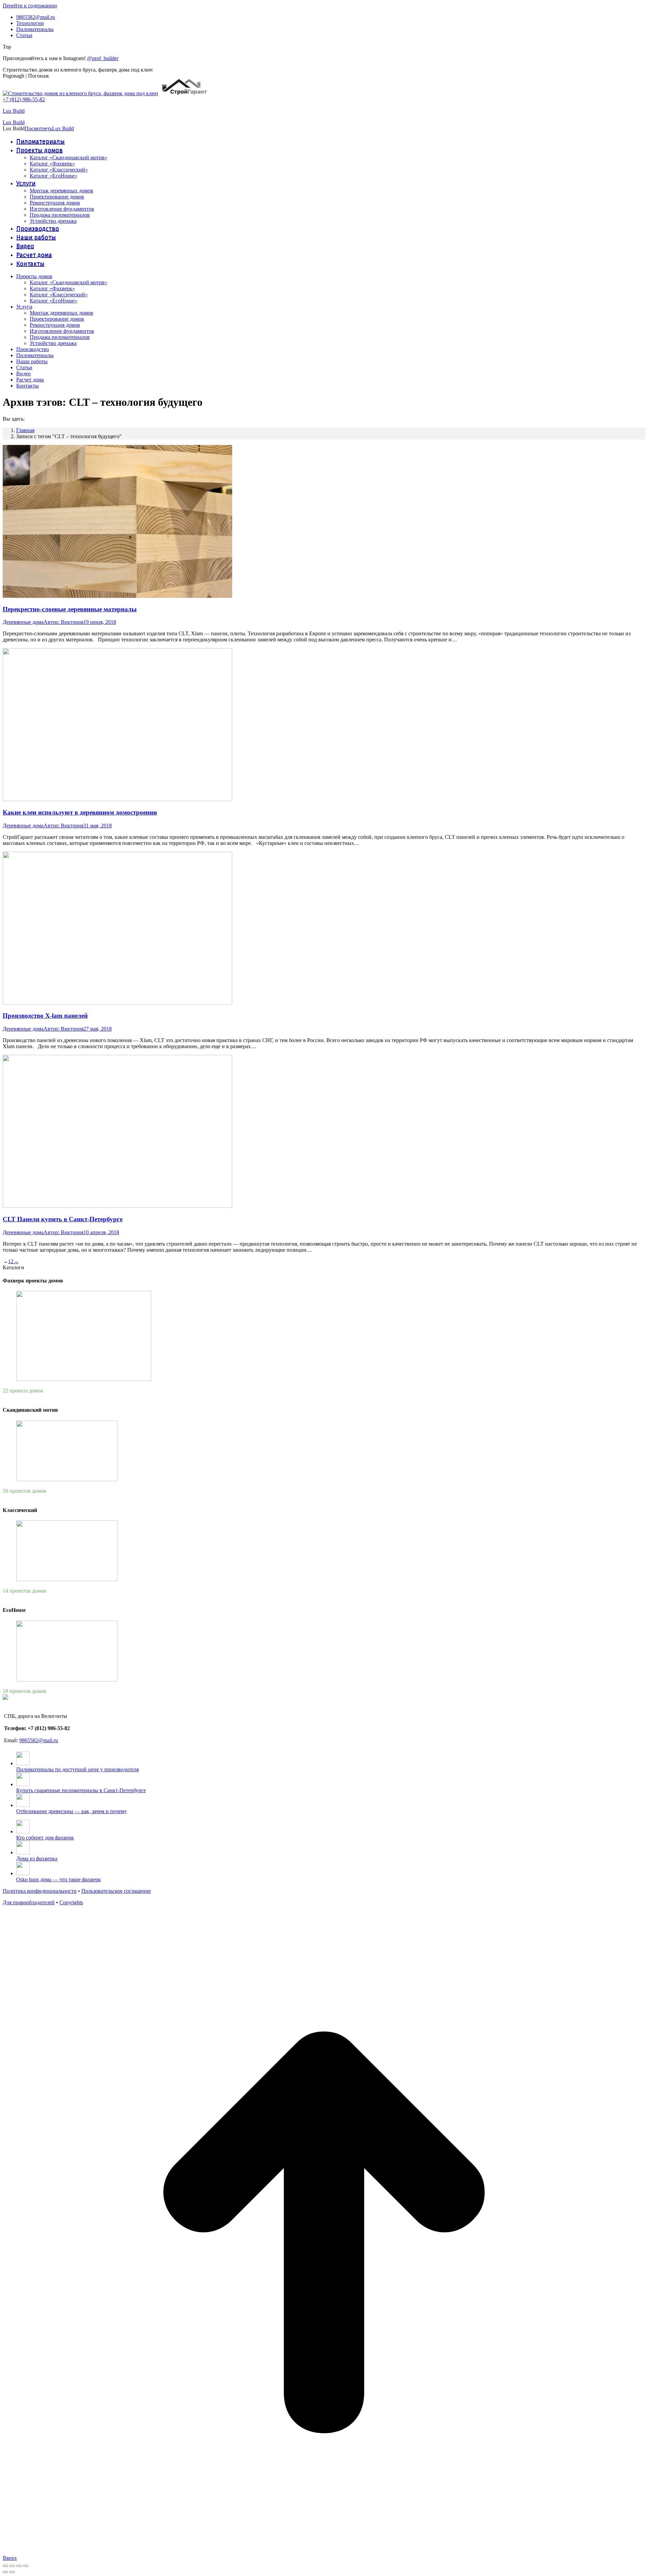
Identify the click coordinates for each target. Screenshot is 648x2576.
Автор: (63, 622)
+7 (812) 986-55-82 (24, 99)
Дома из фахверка (37, 1858)
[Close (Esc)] (5, 2566)
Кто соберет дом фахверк (45, 1838)
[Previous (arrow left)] (5, 2572)
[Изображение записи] (23, 1763)
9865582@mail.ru (39, 1740)
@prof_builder (103, 58)
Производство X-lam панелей (45, 1016)
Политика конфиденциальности (40, 1891)
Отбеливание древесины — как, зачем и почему (72, 1811)
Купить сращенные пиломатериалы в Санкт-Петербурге (81, 1790)
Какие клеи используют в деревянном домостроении (80, 812)
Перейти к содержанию (30, 6)
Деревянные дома (23, 622)
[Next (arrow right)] (12, 2572)
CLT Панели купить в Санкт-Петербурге (63, 1219)
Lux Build (14, 111)
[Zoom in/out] (26, 2566)
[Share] (12, 2566)
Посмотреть (38, 128)
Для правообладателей (29, 1902)
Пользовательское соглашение (116, 1891)
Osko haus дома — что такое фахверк (59, 1879)
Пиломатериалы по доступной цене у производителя (77, 1769)
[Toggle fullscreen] (19, 2566)
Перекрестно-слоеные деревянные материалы (70, 609)
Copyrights (71, 1902)
